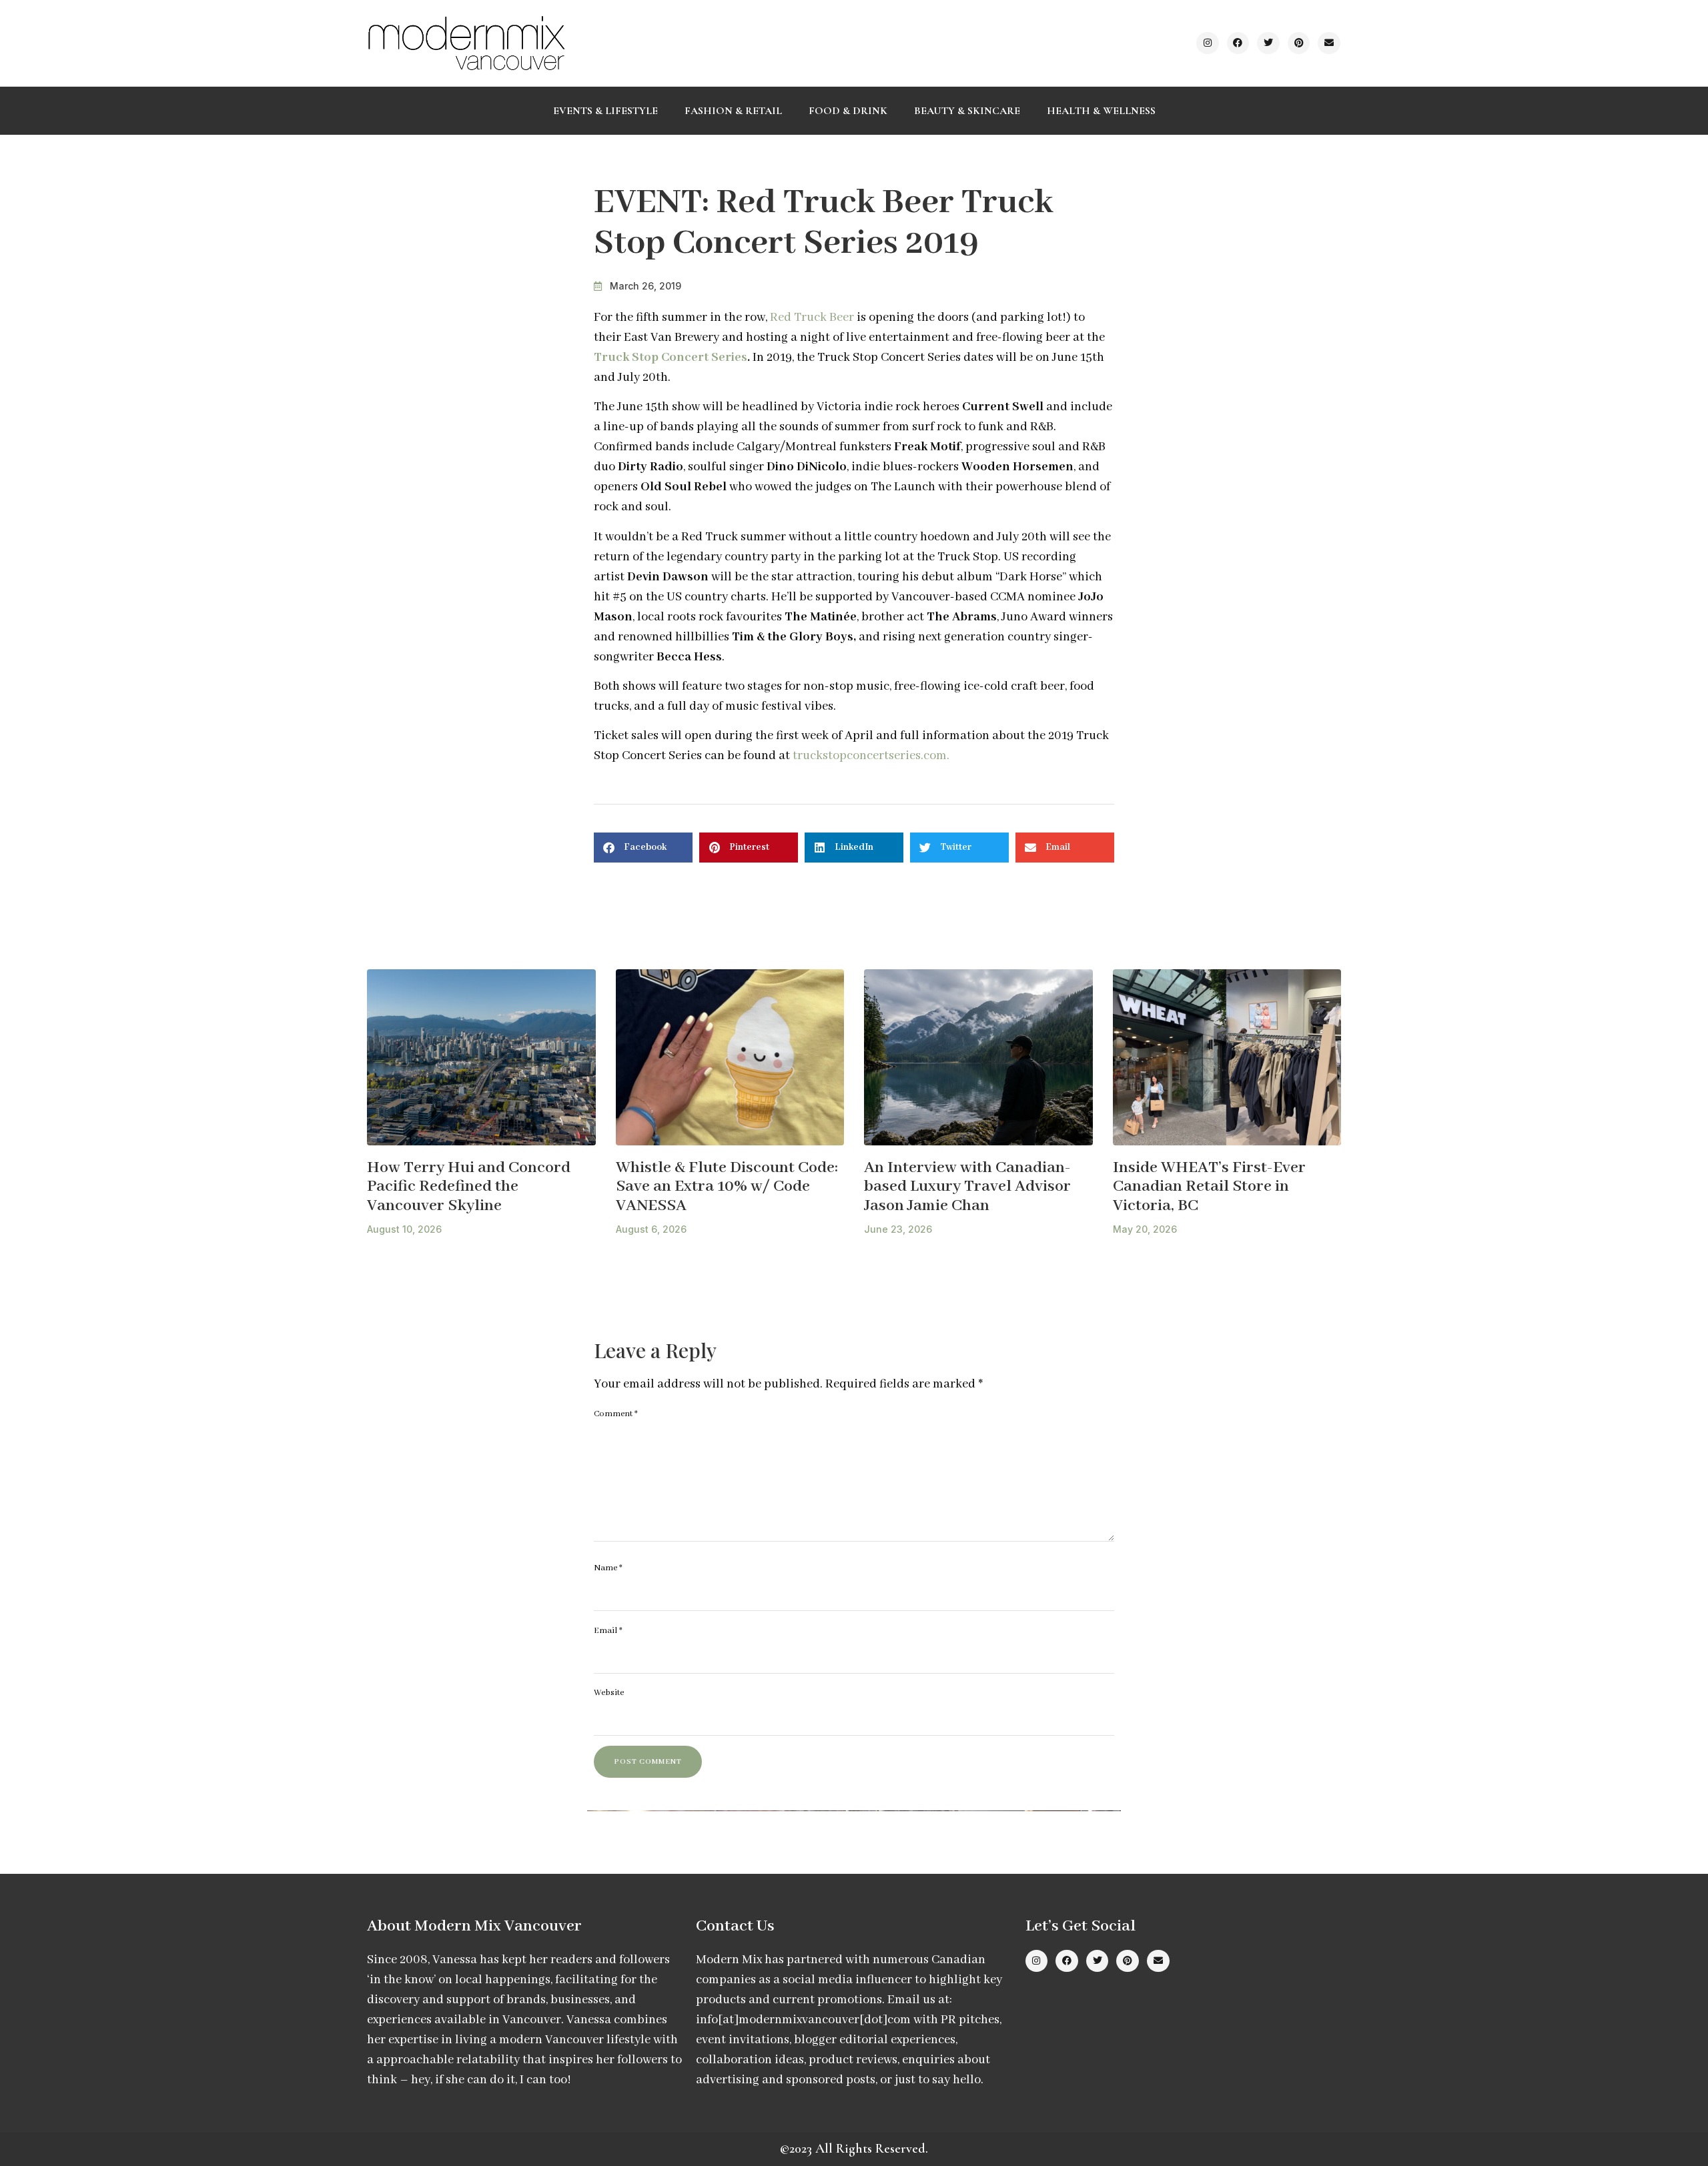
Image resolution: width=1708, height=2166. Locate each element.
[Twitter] (1268, 43)
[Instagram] (1208, 43)
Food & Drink (848, 111)
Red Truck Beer (812, 318)
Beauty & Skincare (967, 111)
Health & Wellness (1101, 111)
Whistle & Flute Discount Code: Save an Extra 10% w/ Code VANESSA (727, 1187)
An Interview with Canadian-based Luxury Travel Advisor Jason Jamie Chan (967, 1187)
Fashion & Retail (733, 111)
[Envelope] (1329, 43)
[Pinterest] (1299, 43)
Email (608, 1631)
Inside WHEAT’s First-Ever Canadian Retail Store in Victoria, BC (1209, 1187)
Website (609, 1693)
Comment (616, 1414)
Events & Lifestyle (605, 111)
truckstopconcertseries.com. (871, 756)
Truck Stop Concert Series (671, 358)
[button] (643, 848)
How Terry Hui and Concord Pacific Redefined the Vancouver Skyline (469, 1187)
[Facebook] (1238, 43)
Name (608, 1568)
